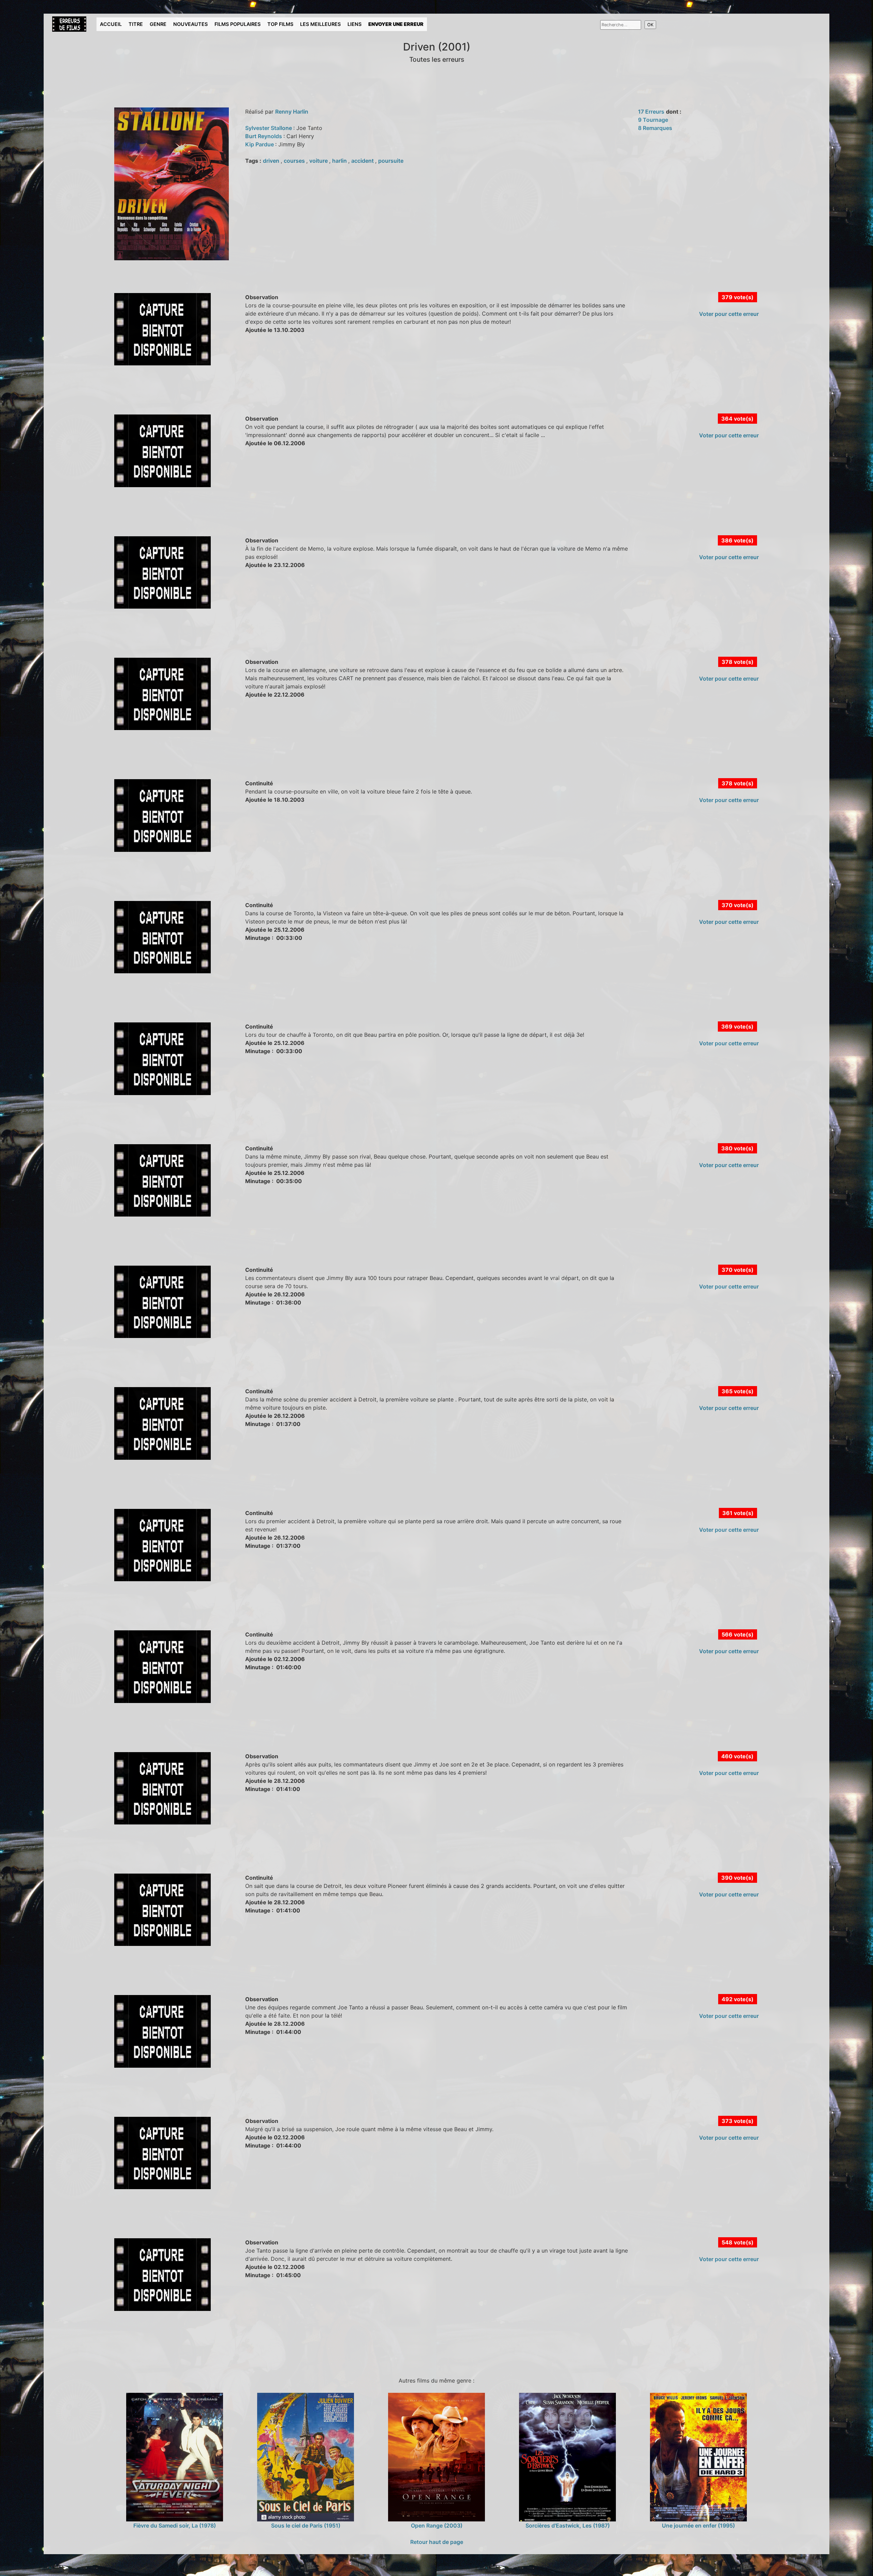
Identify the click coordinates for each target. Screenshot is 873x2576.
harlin (340, 161)
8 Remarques (655, 128)
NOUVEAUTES (190, 24)
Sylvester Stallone (269, 128)
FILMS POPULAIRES (238, 24)
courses (295, 161)
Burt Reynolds (264, 136)
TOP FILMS (280, 24)
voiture (319, 161)
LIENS (354, 24)
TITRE (136, 24)
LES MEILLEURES (320, 24)
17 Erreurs (651, 112)
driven (272, 161)
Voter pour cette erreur (729, 314)
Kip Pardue (260, 144)
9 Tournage (653, 120)
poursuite (391, 161)
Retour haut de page (437, 2542)
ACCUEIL (111, 24)
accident (363, 161)
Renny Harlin (292, 112)
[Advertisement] (173, 397)
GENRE (158, 24)
